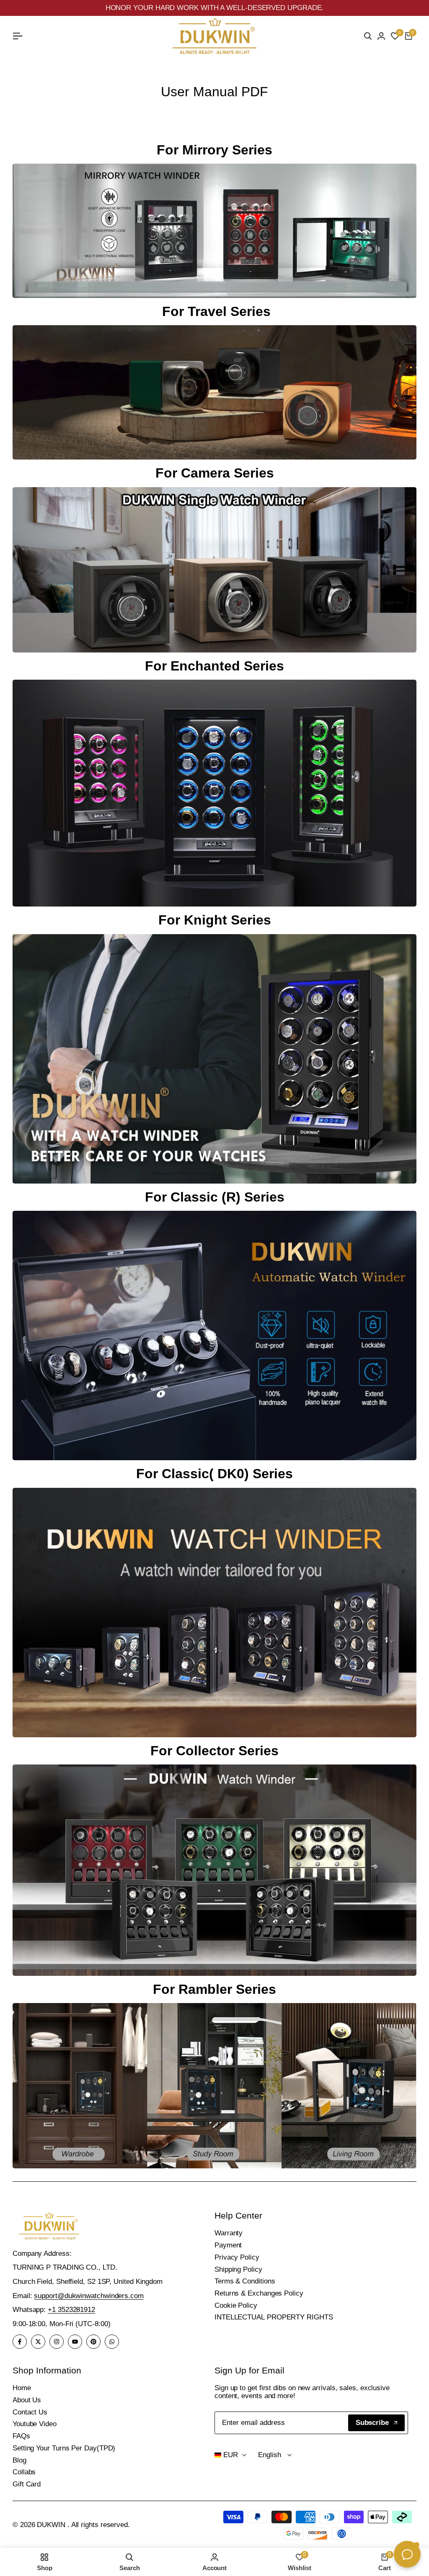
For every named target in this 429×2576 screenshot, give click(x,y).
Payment (228, 2245)
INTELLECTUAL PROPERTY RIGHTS (274, 2317)
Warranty (229, 2233)
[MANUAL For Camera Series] (214, 570)
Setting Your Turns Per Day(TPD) (64, 2448)
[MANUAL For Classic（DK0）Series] (214, 1613)
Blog (19, 2460)
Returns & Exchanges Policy (259, 2293)
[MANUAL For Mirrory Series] (214, 231)
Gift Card (27, 2484)
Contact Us (30, 2412)
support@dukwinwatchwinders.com (89, 2296)
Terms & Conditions (245, 2281)
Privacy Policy (237, 2257)
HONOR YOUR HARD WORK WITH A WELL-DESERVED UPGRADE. (215, 8)
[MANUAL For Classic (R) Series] (214, 1336)
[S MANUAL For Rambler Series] (214, 2086)
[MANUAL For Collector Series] (214, 1870)
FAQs (21, 2436)
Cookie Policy (236, 2305)
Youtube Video (35, 2424)
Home (22, 2388)
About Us (27, 2400)
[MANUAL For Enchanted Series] (214, 793)
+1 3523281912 (71, 2310)
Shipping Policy (238, 2269)
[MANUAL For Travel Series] (214, 392)
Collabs (24, 2472)
